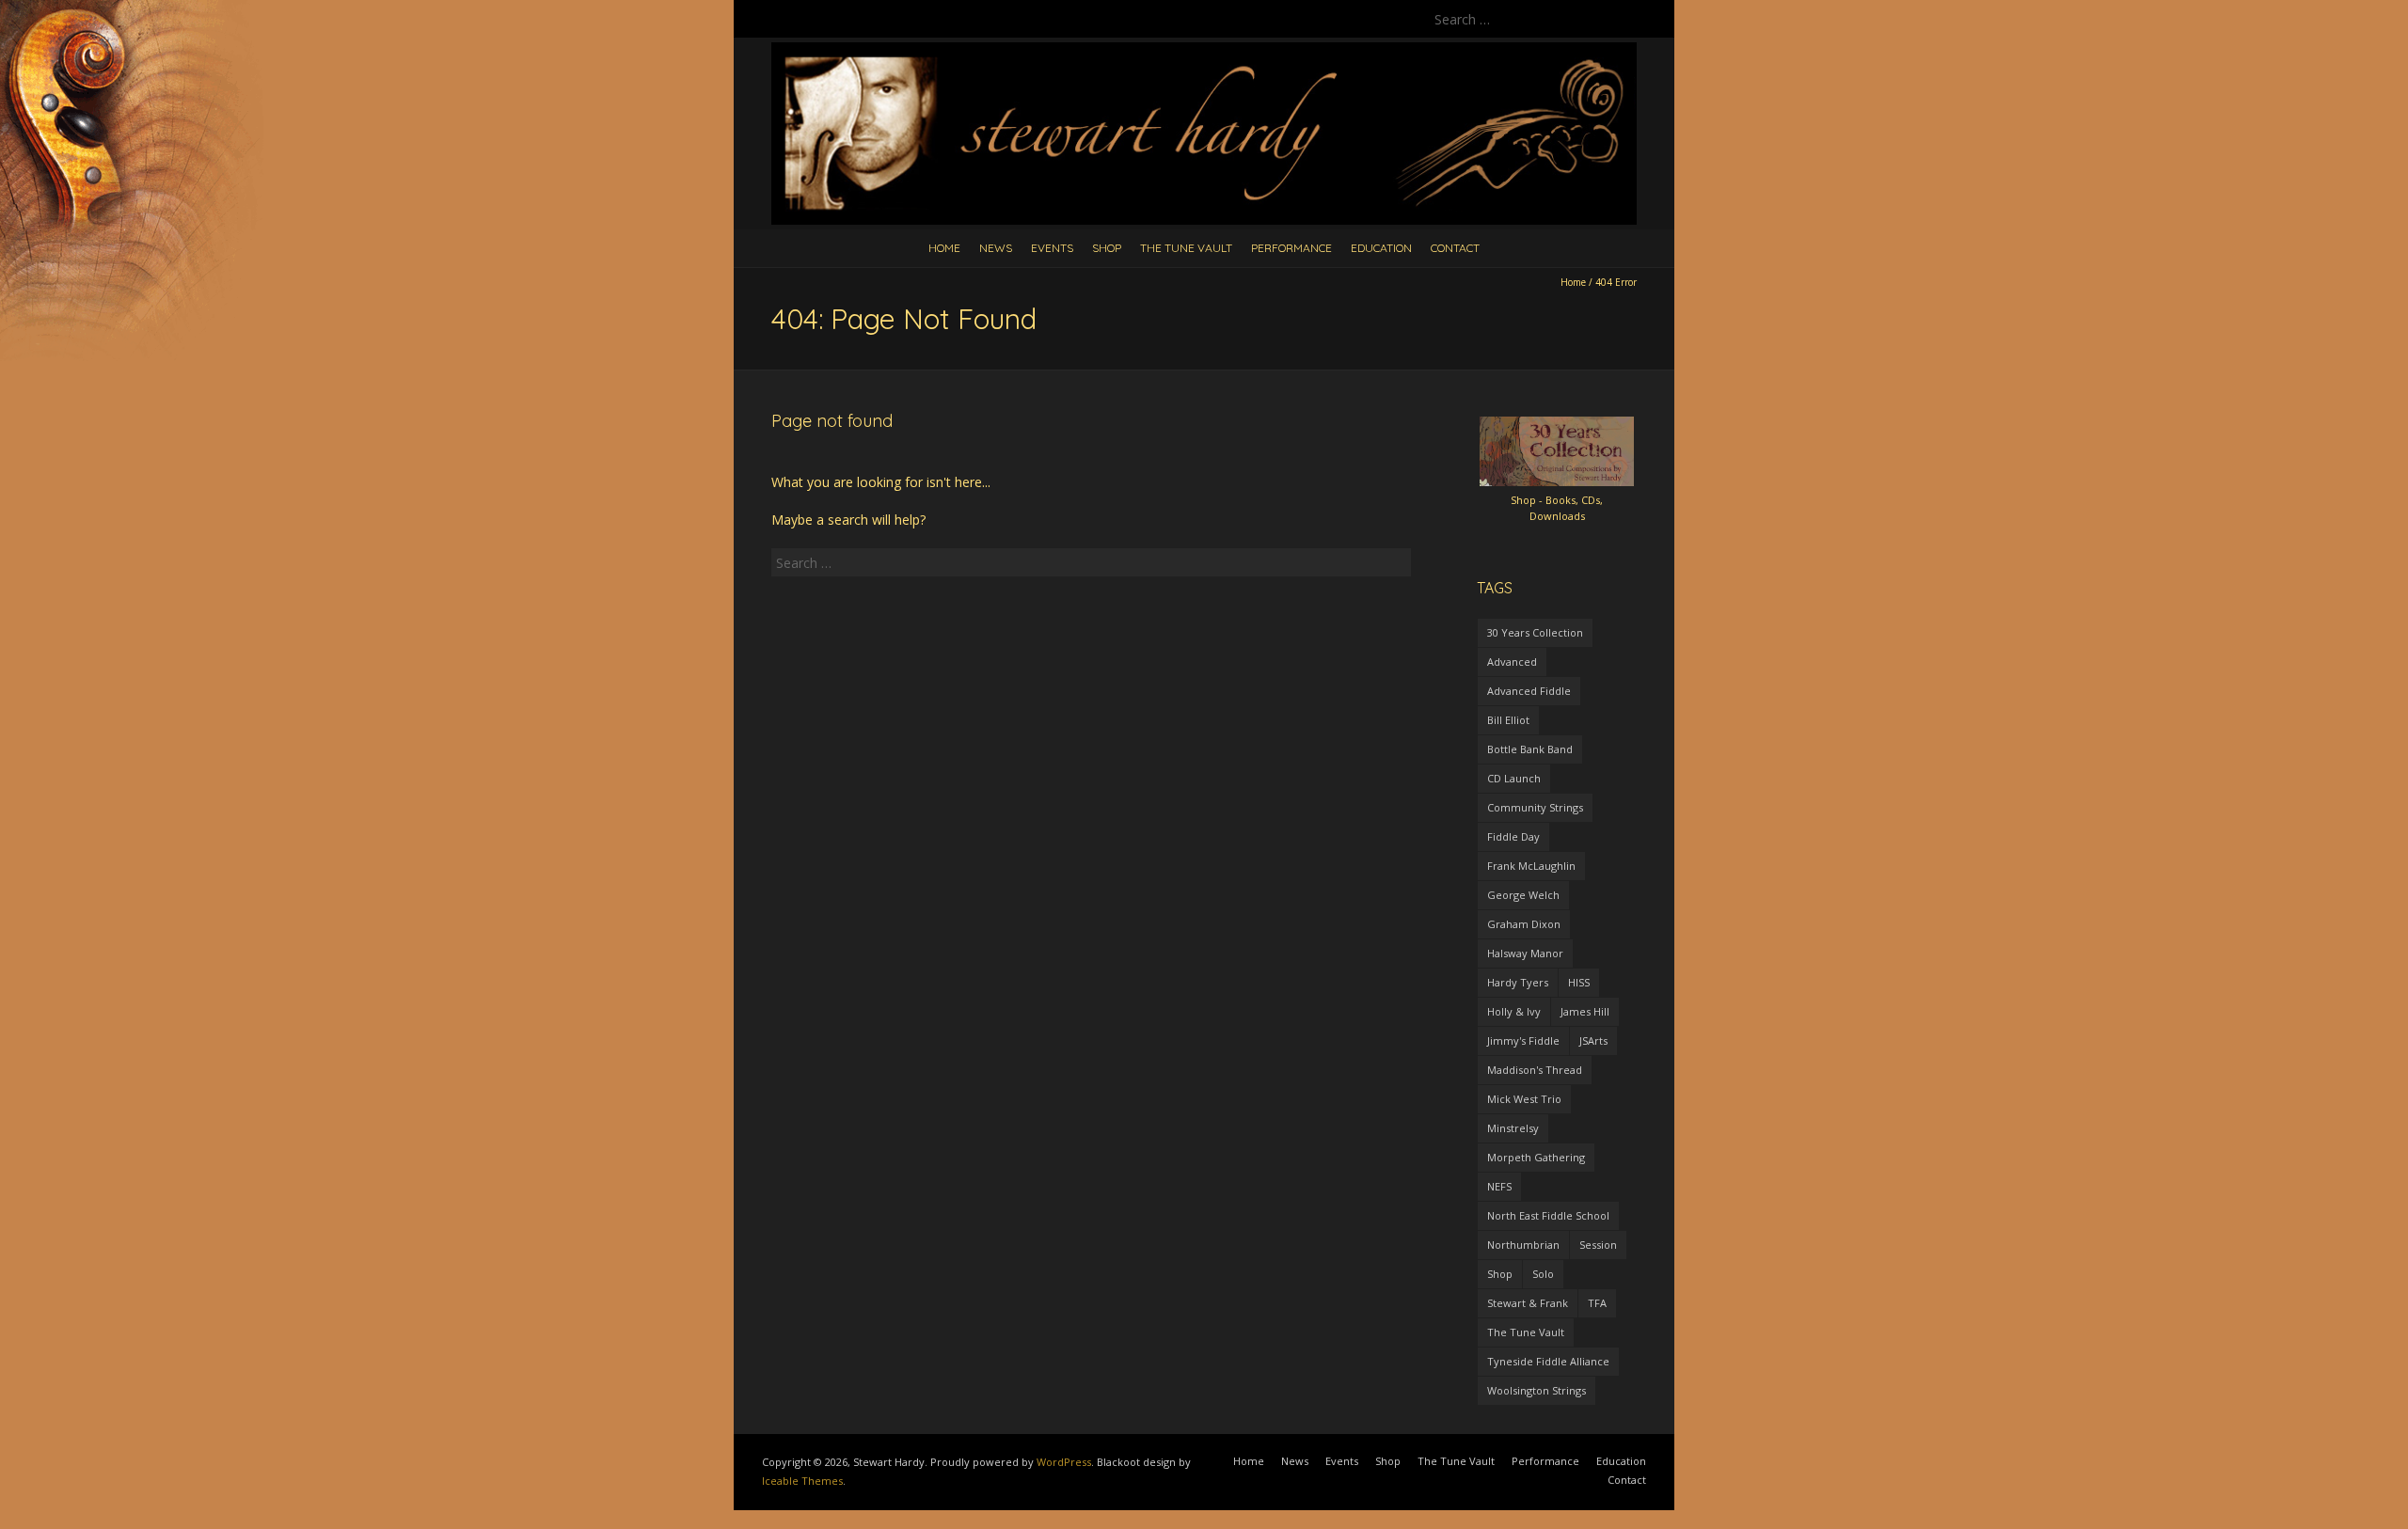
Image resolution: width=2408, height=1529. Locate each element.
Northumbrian (1523, 1245)
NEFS (1499, 1186)
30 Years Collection (1535, 632)
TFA (1597, 1303)
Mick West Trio (1524, 1099)
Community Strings (1535, 807)
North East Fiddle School (1548, 1215)
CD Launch (1514, 778)
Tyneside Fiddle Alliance (1548, 1361)
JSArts (1593, 1040)
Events (1052, 248)
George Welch (1523, 895)
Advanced (1512, 662)
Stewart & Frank (1528, 1303)
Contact (1455, 248)
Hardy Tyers (1518, 982)
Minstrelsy (1513, 1128)
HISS (1579, 982)
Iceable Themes (802, 1481)
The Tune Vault (1186, 248)
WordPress (1064, 1462)
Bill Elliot (1508, 720)
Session (1598, 1245)
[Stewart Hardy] (1204, 51)
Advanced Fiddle (1529, 691)
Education (1381, 248)
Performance (1291, 248)
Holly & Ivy (1514, 1011)
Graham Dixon (1524, 924)
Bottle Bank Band (1530, 749)
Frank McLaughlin (1531, 866)
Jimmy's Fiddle (1523, 1040)
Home (944, 248)
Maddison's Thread (1535, 1070)
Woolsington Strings (1537, 1390)
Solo (1543, 1274)
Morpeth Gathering (1536, 1157)
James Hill (1585, 1011)
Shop (1107, 248)
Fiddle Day (1513, 836)
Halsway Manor (1525, 953)
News (996, 248)
